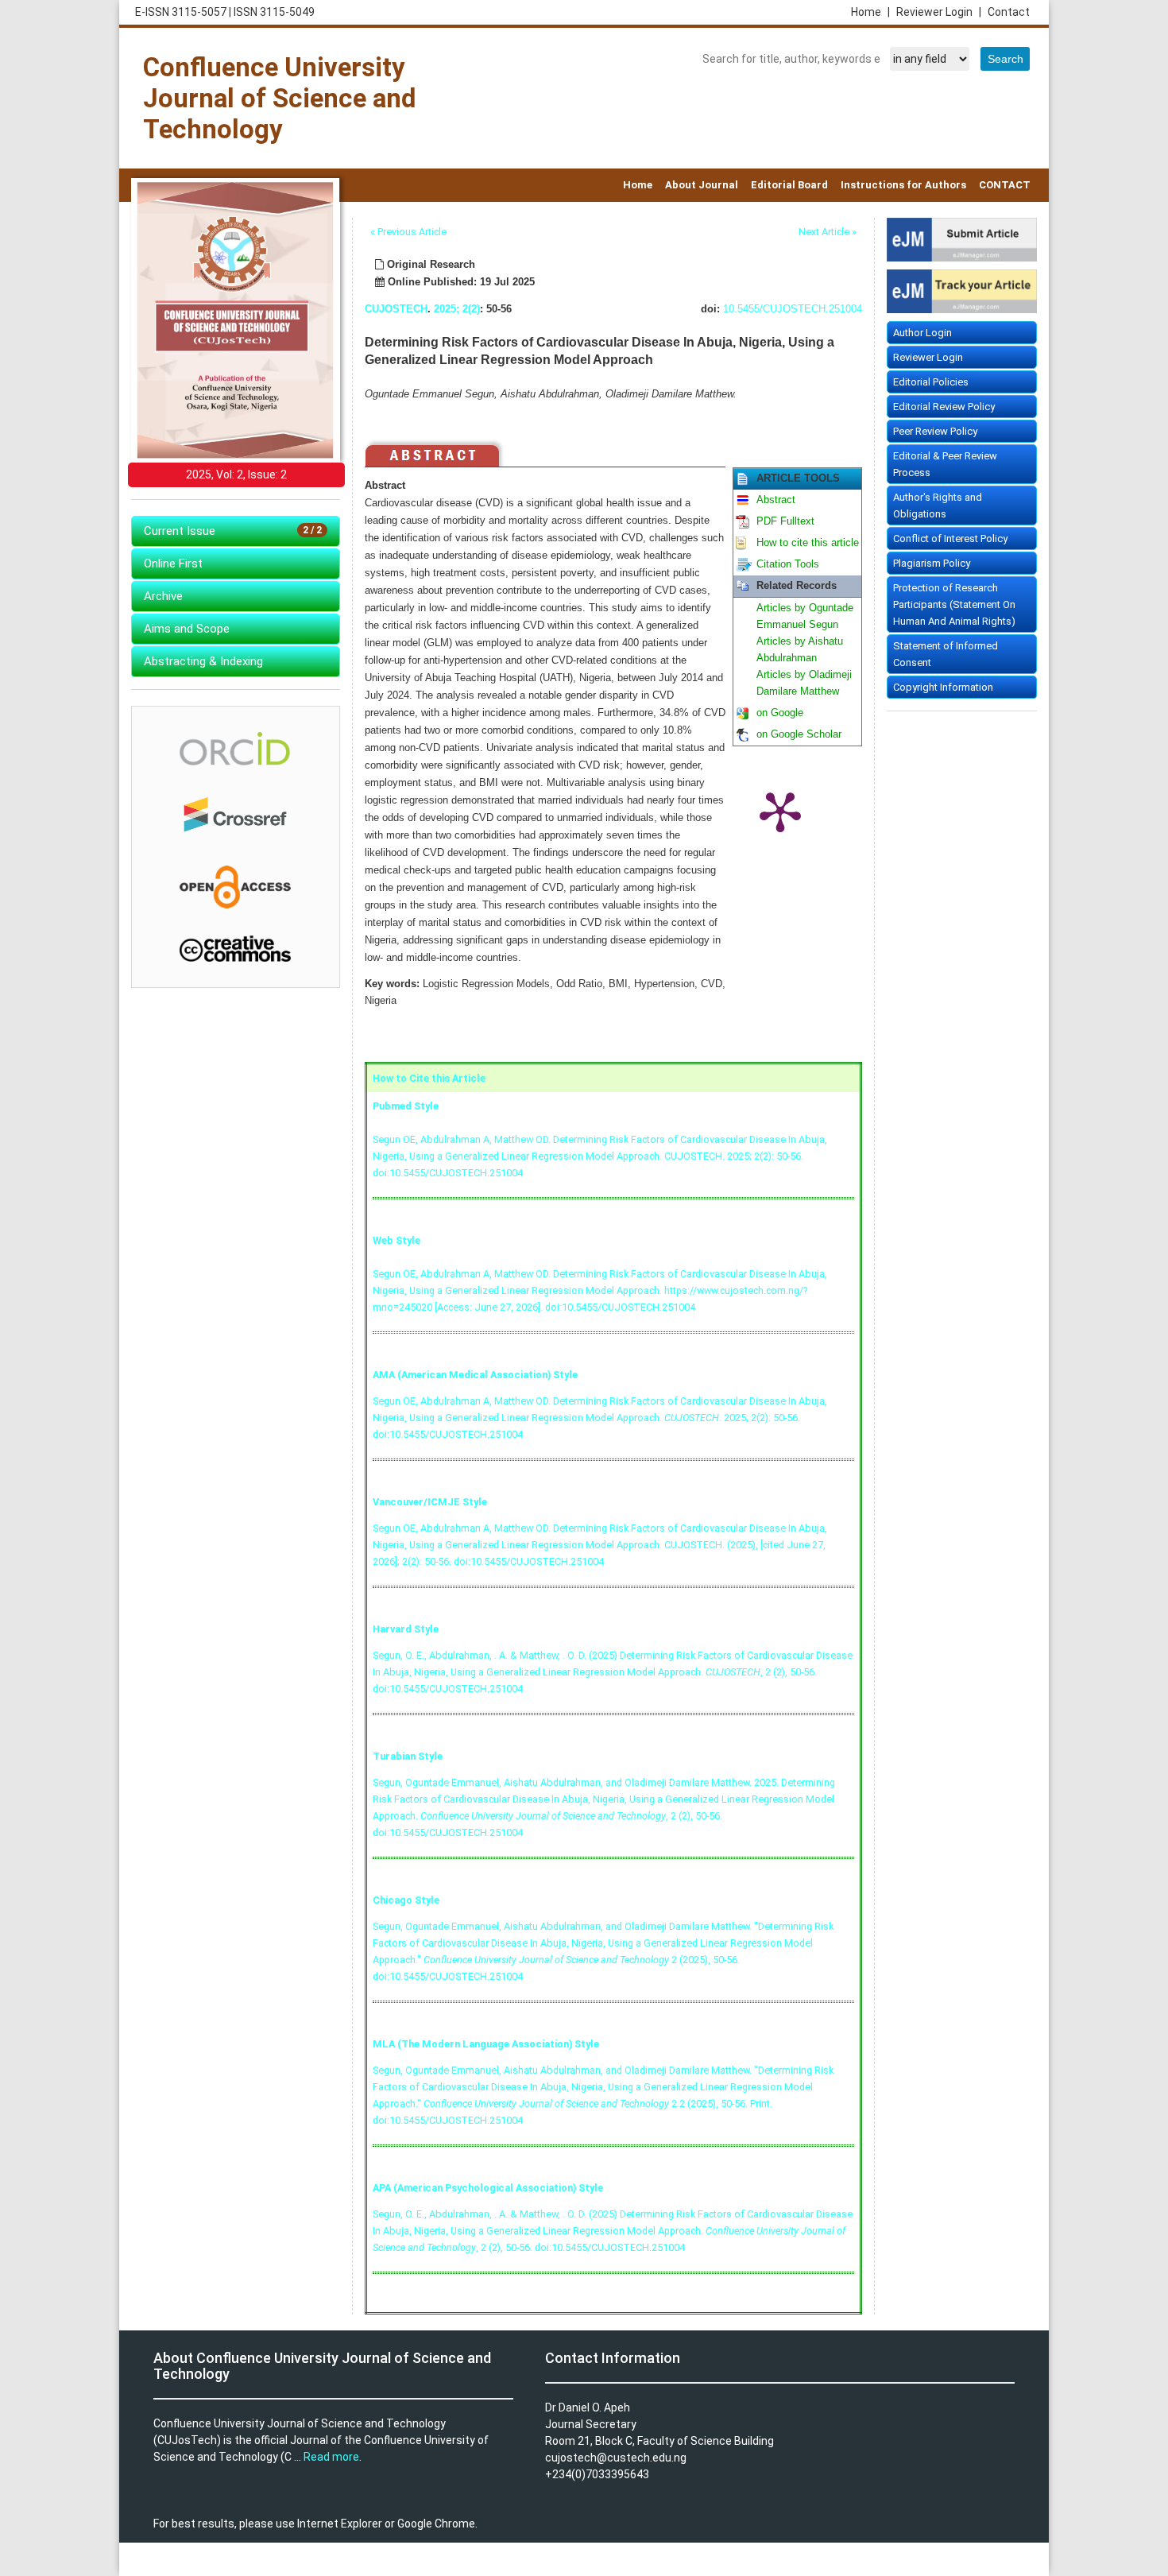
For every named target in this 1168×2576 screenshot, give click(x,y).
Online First (173, 564)
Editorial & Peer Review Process (945, 464)
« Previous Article (408, 232)
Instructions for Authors (903, 185)
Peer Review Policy (935, 431)
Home (870, 12)
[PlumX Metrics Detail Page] (780, 811)
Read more (331, 2457)
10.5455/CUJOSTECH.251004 (793, 309)
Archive (163, 596)
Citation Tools (788, 564)
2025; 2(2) (457, 309)
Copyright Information (943, 687)
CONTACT (1005, 185)
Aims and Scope (187, 629)
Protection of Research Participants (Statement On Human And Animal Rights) (954, 604)
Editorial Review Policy (944, 407)
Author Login (922, 333)
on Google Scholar (799, 734)
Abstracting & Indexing (203, 661)
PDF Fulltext (785, 521)
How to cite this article (808, 543)
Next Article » (828, 232)
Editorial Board (789, 185)
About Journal (702, 185)
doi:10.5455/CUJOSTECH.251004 (448, 1173)
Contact (1009, 12)
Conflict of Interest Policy (950, 538)
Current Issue (233, 531)
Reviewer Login (939, 12)
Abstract (776, 500)
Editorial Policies (931, 382)
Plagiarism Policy (932, 563)
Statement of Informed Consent (946, 654)
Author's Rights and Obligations (938, 506)
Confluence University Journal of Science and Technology (279, 98)
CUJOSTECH (396, 309)
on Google (780, 713)
